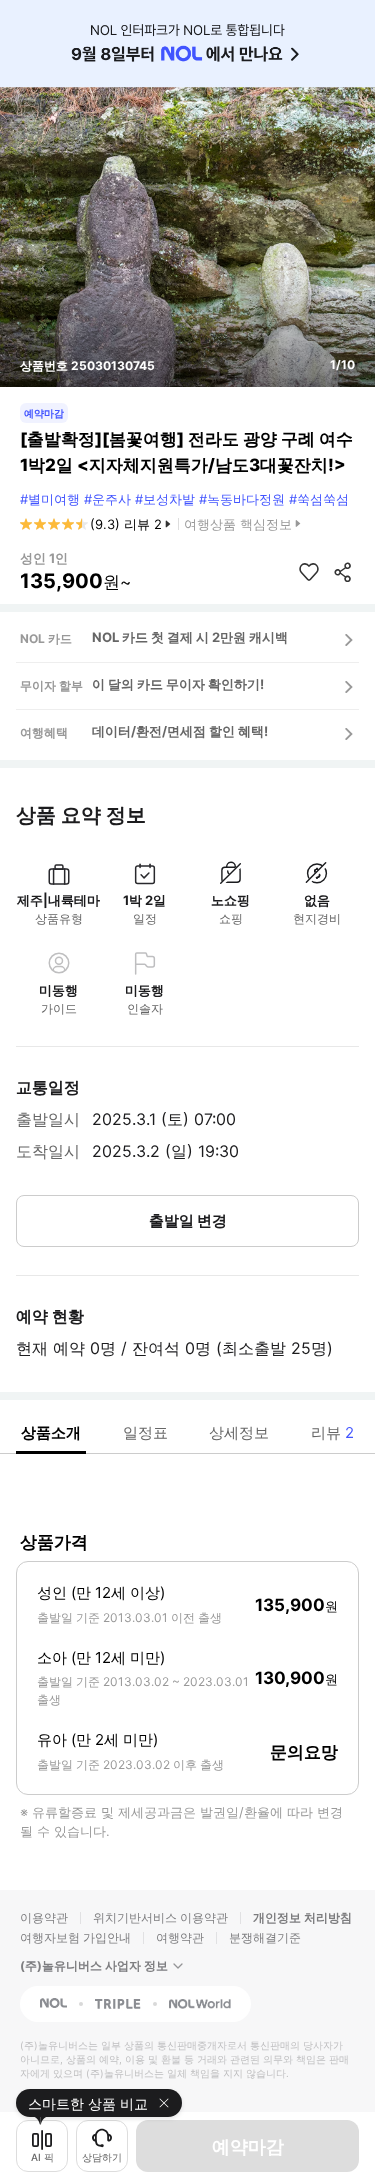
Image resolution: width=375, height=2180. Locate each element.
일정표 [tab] (145, 1432)
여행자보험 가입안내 (75, 1937)
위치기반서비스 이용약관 (160, 1917)
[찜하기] (309, 572)
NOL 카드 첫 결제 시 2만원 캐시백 (190, 637)
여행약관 (180, 1937)
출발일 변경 (188, 1220)
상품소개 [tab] (51, 1432)
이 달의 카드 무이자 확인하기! (178, 684)
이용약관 (44, 1917)
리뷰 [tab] (332, 1432)
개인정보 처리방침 (302, 1917)
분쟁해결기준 (265, 1937)
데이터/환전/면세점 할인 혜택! (180, 731)
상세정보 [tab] (239, 1432)
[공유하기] (343, 572)
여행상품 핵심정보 (238, 524)
